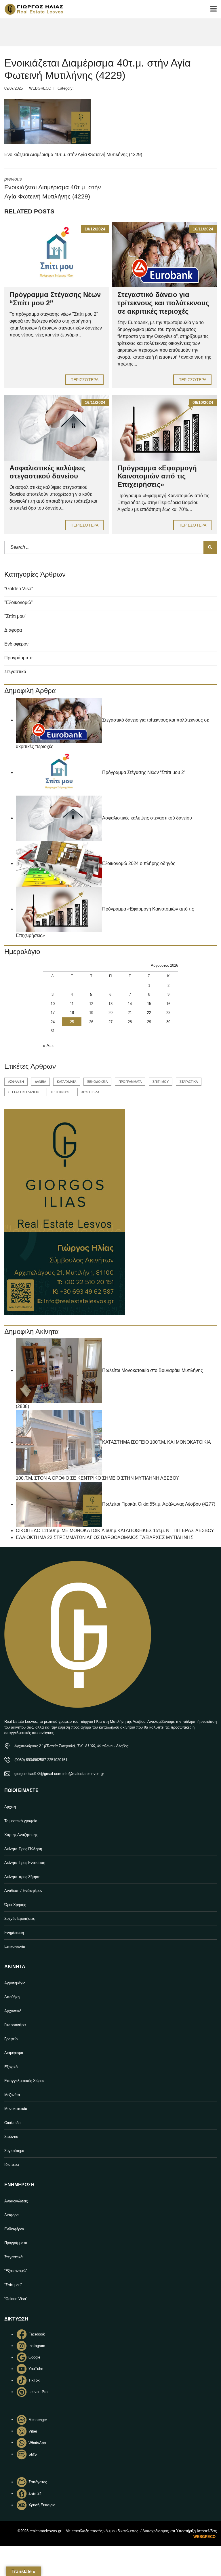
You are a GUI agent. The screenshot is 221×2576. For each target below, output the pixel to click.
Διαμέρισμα (14, 2053)
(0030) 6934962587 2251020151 (41, 1760)
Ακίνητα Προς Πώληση (23, 1849)
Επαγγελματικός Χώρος (24, 2081)
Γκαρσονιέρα (15, 2025)
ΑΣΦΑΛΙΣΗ (16, 1082)
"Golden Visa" (19, 589)
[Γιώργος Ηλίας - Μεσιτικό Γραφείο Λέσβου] (32, 9)
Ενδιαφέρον (16, 644)
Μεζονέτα (12, 2095)
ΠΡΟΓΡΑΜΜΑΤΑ (130, 1082)
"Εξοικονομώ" (19, 602)
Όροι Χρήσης (15, 1905)
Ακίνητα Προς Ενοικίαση (25, 1863)
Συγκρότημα (14, 2151)
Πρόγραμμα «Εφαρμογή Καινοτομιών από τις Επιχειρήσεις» (157, 476)
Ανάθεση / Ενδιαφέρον (23, 1891)
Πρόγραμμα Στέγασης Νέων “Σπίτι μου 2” (144, 772)
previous (53, 188)
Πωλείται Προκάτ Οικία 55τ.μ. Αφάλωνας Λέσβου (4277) (159, 1504)
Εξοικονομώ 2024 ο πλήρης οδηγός (139, 863)
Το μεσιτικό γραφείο (21, 1821)
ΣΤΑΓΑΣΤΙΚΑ (189, 1082)
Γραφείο (11, 2039)
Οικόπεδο (12, 2123)
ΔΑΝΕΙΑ (40, 1082)
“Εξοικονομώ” (16, 2271)
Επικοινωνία (15, 1946)
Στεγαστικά (15, 672)
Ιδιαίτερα (12, 2165)
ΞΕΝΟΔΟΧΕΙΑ (97, 1082)
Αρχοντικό (13, 2011)
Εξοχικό (11, 2067)
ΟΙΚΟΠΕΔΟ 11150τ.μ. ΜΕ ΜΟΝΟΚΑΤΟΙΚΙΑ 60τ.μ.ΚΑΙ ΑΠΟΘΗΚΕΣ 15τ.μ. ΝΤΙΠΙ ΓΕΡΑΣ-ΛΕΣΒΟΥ (115, 1531)
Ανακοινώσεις (16, 2201)
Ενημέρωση (14, 1933)
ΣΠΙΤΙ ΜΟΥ (161, 1082)
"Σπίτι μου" (15, 616)
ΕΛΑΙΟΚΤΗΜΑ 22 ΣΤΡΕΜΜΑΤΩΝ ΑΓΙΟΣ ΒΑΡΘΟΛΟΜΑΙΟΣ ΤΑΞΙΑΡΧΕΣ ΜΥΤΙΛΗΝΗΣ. (105, 1537)
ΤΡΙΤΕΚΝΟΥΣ (60, 1092)
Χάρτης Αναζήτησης (21, 1835)
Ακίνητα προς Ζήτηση (22, 1877)
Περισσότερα (84, 380)
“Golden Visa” (16, 2299)
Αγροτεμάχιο (15, 1983)
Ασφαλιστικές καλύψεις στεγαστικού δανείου (47, 472)
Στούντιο (11, 2137)
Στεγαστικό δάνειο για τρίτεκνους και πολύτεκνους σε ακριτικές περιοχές (163, 303)
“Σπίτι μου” (13, 2285)
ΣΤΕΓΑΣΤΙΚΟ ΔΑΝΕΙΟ (24, 1092)
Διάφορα (13, 630)
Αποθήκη (12, 1997)
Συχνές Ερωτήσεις (20, 1919)
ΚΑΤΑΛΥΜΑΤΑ (67, 1082)
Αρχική (10, 1807)
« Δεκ (48, 1046)
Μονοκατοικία (16, 2109)
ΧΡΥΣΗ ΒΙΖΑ (90, 1092)
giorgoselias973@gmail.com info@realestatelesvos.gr (59, 1774)
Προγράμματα (18, 658)
